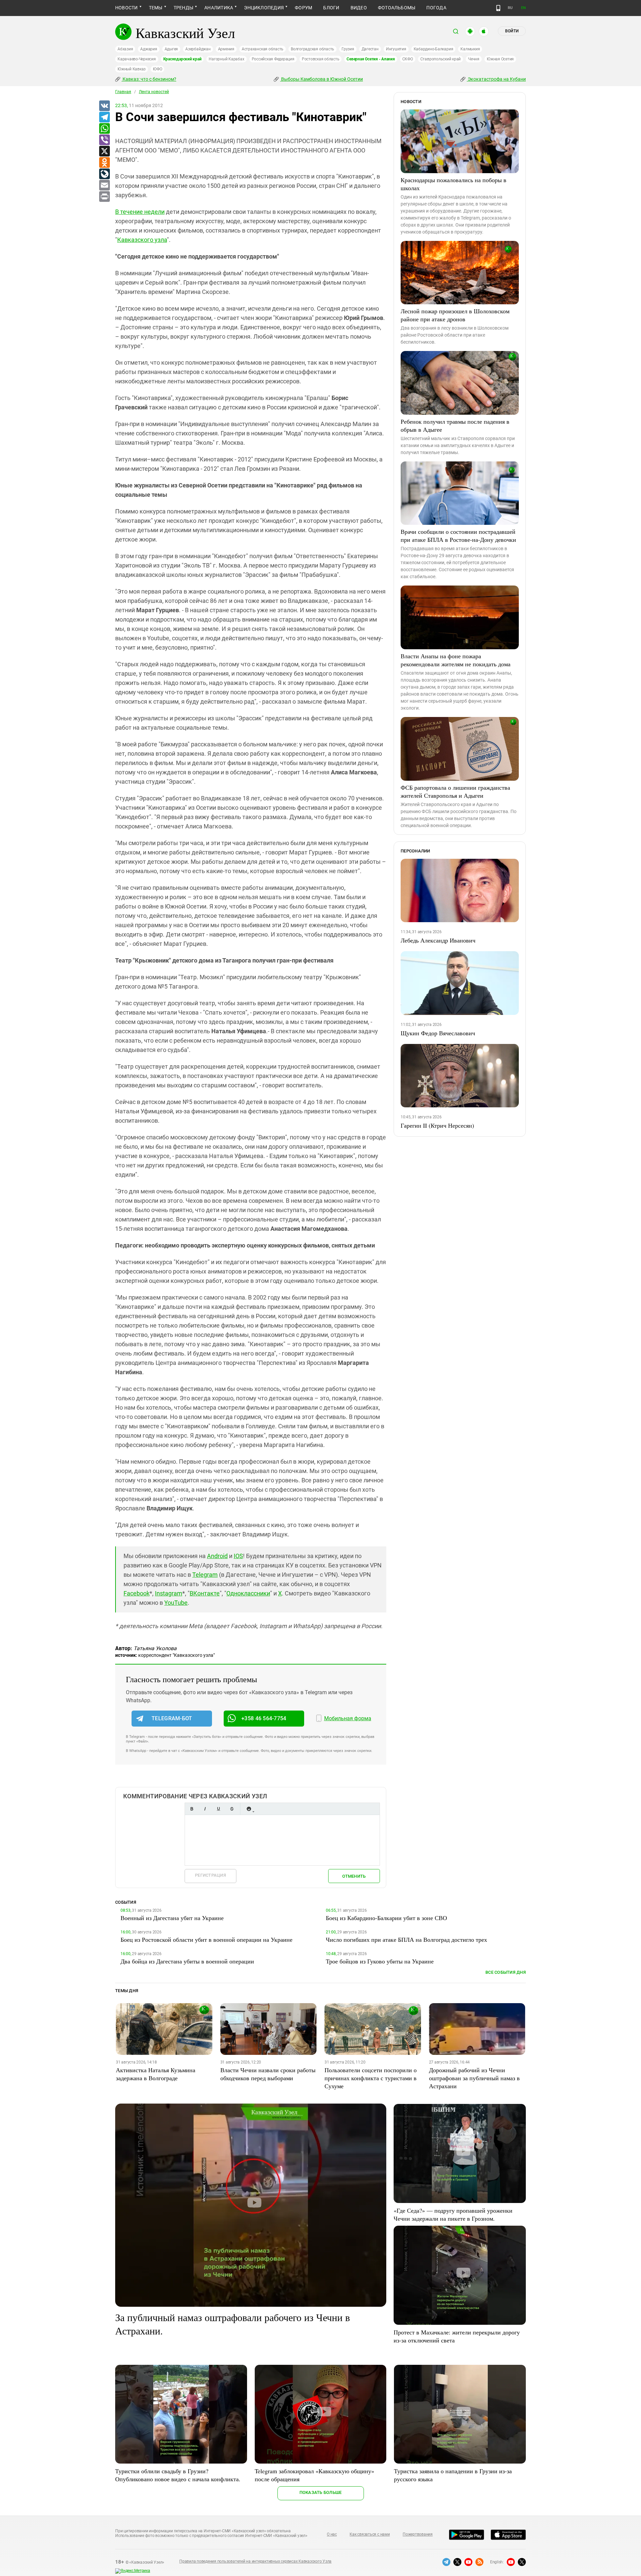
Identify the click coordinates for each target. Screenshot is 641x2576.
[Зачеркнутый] (232, 1809)
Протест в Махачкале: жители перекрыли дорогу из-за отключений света (457, 2336)
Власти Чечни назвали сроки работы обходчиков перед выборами (268, 2074)
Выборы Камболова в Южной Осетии (322, 79)
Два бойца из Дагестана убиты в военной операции (187, 1961)
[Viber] (104, 140)
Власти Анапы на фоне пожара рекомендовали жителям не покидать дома (456, 660)
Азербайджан (198, 49)
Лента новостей (154, 92)
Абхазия (125, 49)
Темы (156, 8)
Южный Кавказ (132, 69)
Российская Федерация (273, 59)
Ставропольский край (441, 59)
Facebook (137, 1593)
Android (217, 1556)
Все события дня (506, 1972)
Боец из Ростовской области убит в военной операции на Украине (206, 1939)
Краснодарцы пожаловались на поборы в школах (454, 184)
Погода (436, 8)
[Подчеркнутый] (218, 1809)
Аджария (149, 49)
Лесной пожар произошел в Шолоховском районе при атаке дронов (455, 315)
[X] (104, 151)
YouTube (176, 1603)
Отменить (354, 1876)
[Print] (104, 197)
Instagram (169, 1593)
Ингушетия (396, 49)
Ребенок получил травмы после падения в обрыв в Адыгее (455, 425)
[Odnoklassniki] (104, 163)
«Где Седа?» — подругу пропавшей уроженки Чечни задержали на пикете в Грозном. (453, 2214)
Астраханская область (263, 49)
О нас (332, 2534)
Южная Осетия (500, 59)
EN (523, 8)
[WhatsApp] (104, 129)
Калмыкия (470, 49)
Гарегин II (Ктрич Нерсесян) (437, 1125)
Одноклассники (248, 1593)
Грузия (348, 49)
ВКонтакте (205, 1593)
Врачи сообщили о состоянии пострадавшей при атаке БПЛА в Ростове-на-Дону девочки (458, 535)
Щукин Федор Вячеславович (438, 1033)
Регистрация (210, 1875)
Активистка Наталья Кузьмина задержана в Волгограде (156, 2074)
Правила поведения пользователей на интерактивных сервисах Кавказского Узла (255, 2561)
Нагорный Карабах (226, 59)
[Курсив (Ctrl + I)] (205, 1809)
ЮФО (157, 69)
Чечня (474, 59)
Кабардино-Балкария (434, 49)
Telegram (205, 1575)
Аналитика (219, 8)
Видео (359, 8)
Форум (303, 8)
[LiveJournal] (104, 174)
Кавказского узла (142, 240)
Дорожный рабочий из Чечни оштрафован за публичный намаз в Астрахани (474, 2078)
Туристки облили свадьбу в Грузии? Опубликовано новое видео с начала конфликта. (178, 2475)
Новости (127, 8)
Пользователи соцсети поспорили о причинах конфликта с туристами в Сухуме (371, 2078)
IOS (238, 1556)
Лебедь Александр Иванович (438, 940)
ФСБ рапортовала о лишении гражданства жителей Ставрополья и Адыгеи (455, 791)
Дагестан (370, 49)
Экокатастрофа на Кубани (496, 79)
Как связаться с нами (370, 2534)
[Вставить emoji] (249, 1809)
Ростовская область (321, 59)
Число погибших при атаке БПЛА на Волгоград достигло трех (406, 1939)
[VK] (104, 106)
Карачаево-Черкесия (137, 59)
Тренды (183, 8)
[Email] (104, 186)
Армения (226, 49)
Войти (512, 31)
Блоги (331, 8)
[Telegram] (104, 117)
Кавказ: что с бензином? (149, 79)
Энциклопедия (264, 8)
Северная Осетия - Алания (371, 59)
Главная (123, 92)
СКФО (408, 59)
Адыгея (171, 49)
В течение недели (140, 212)
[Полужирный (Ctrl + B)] (192, 1809)
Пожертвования (418, 2534)
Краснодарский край (182, 59)
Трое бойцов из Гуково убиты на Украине (380, 1961)
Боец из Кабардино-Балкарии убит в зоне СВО (386, 1918)
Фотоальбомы (397, 8)
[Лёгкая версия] (498, 8)
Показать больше (321, 2492)
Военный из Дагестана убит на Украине (172, 1918)
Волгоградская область (312, 49)
